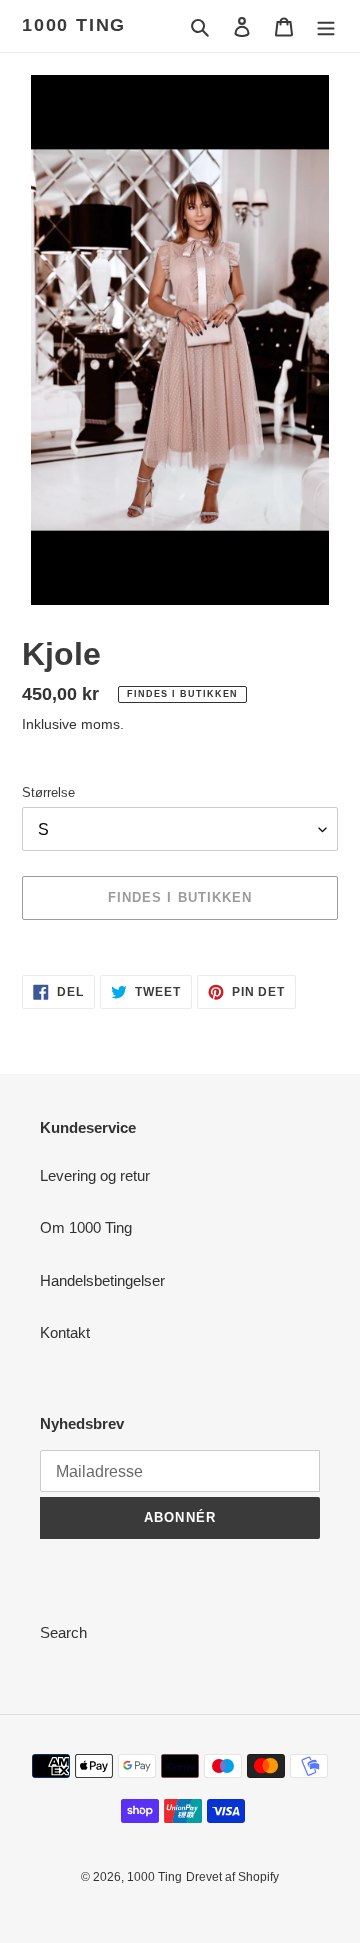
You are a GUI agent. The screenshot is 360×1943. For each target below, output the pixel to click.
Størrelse (48, 792)
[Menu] (326, 26)
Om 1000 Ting (86, 1227)
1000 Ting (74, 25)
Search (63, 1632)
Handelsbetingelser (102, 1280)
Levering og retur (95, 1175)
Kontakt (65, 1332)
